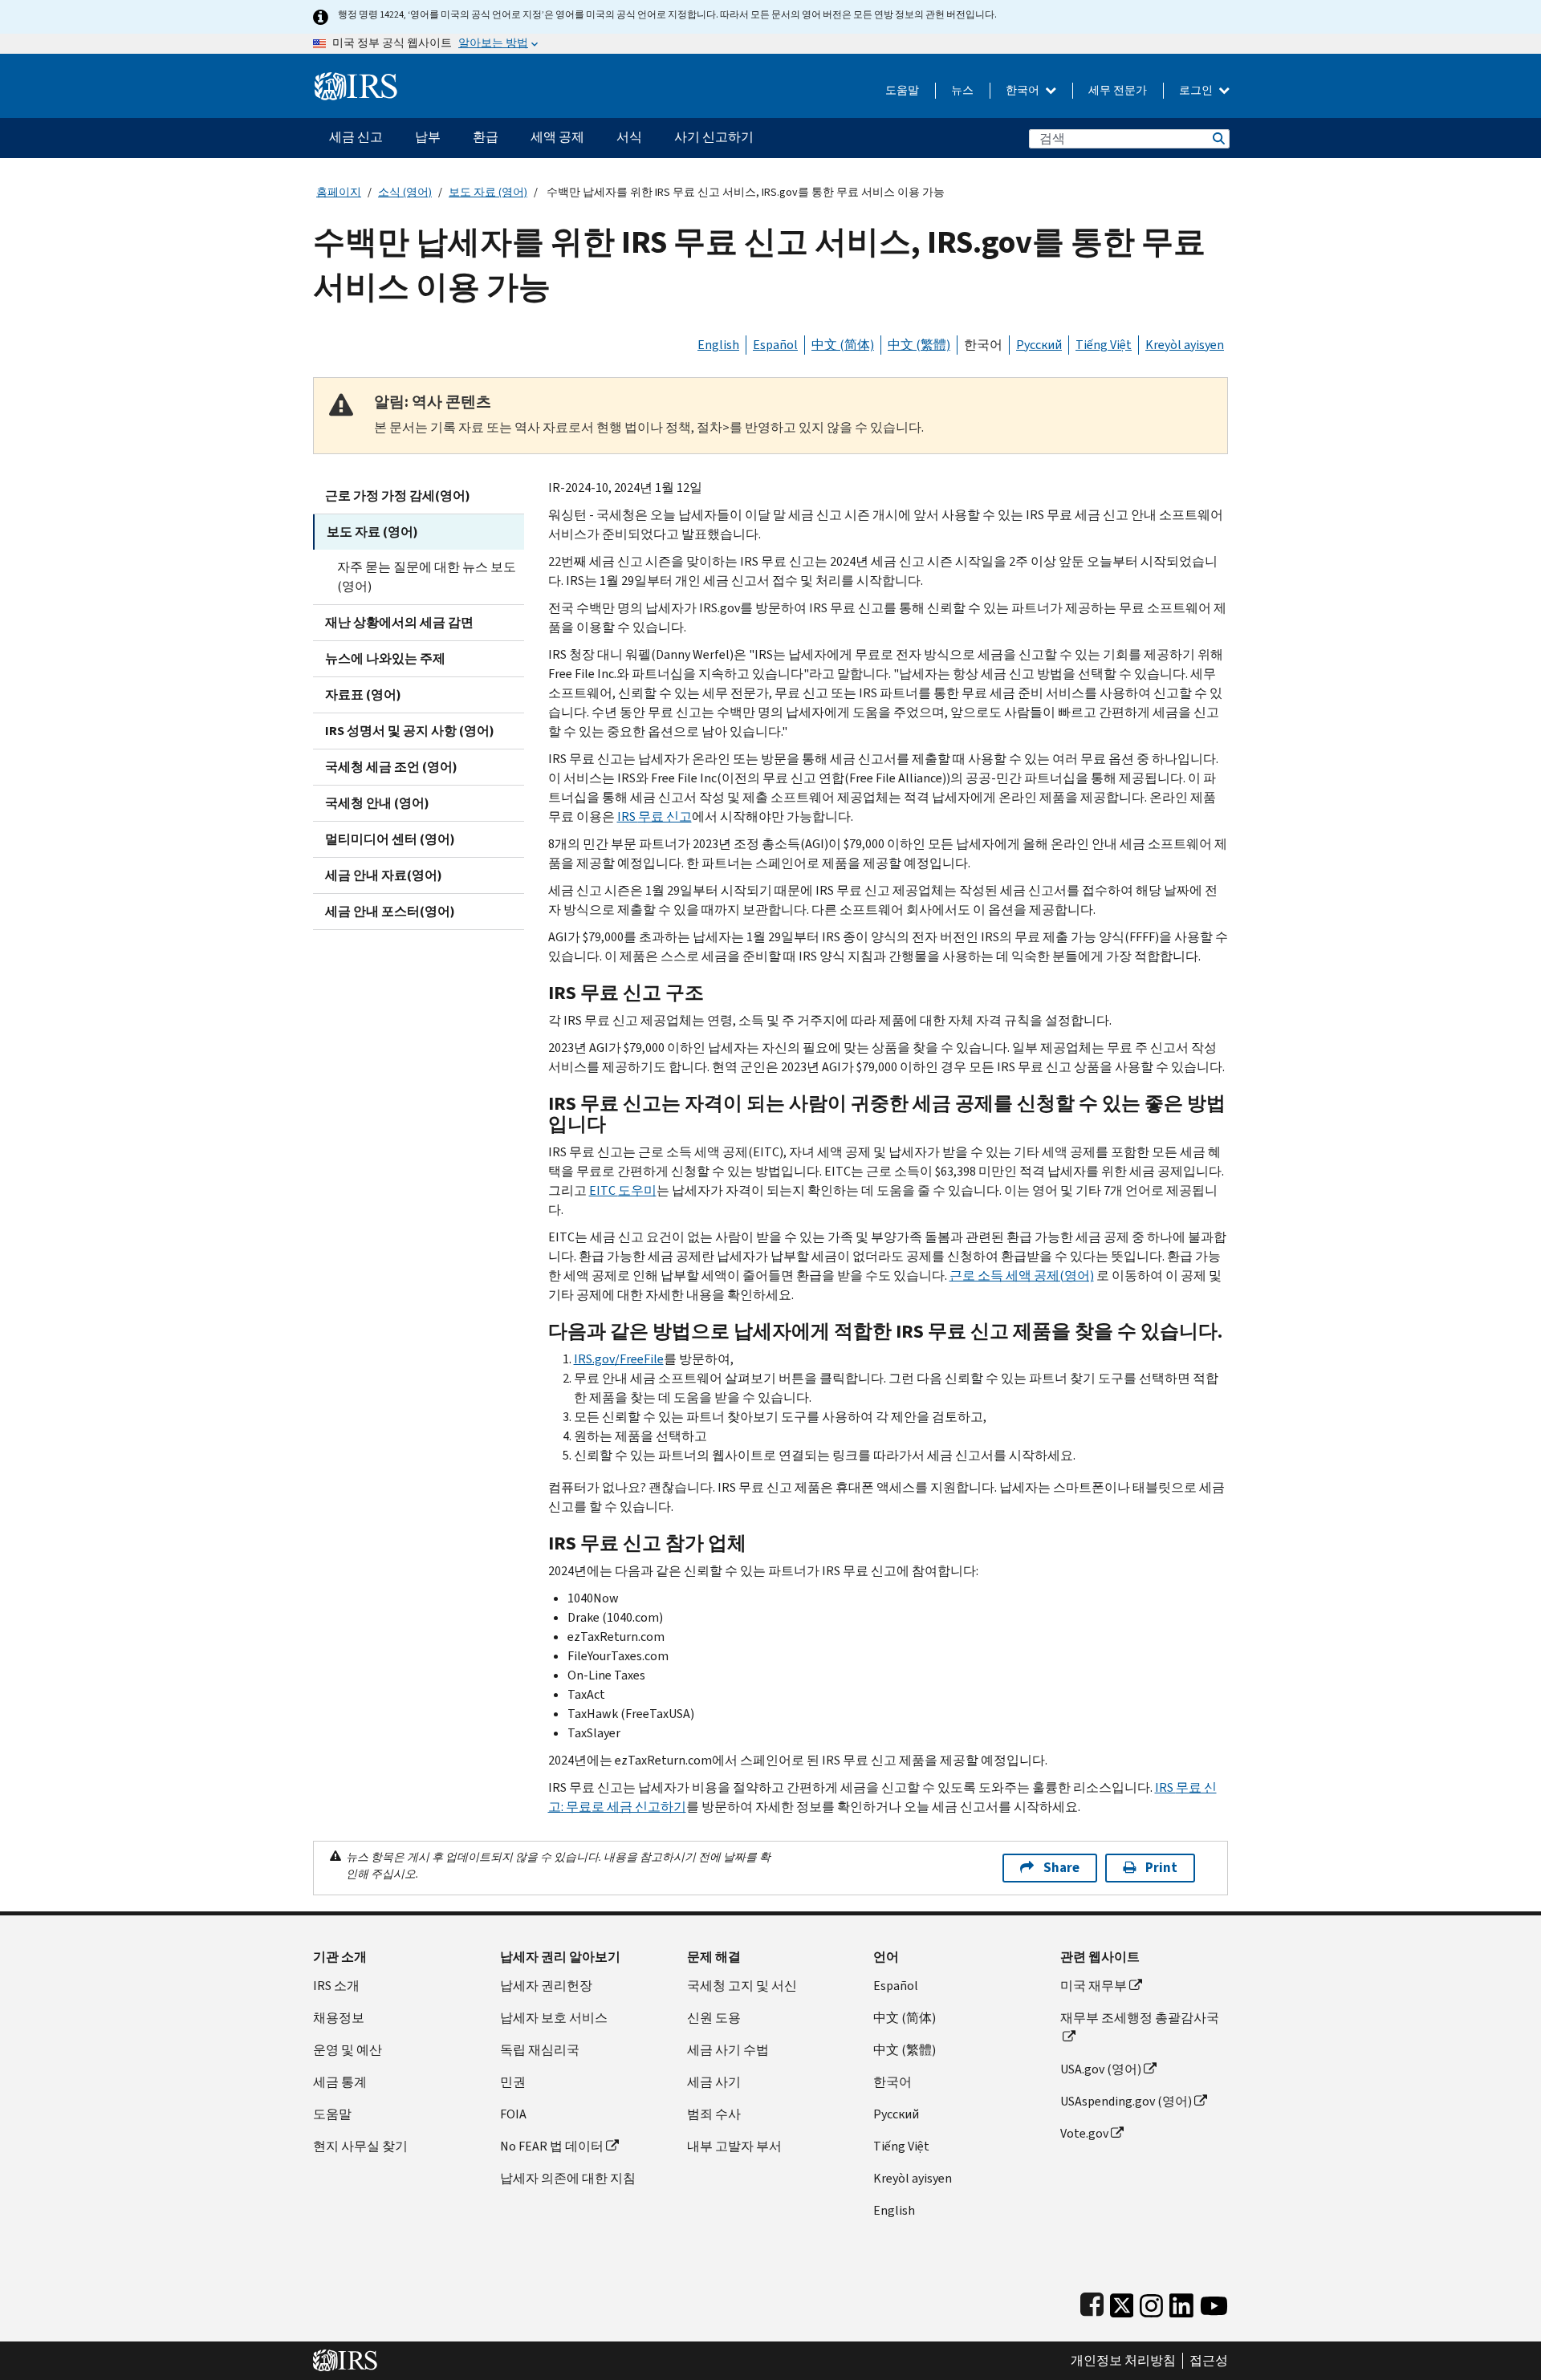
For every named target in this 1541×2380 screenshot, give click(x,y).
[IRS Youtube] (1214, 2302)
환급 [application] (486, 137)
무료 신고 (655, 816)
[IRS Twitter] (1122, 2302)
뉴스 (962, 90)
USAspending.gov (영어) (1126, 2101)
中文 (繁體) (919, 345)
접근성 (1209, 2361)
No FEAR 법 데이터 (552, 2146)
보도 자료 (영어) (488, 192)
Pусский (896, 2114)
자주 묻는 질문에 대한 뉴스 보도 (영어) (427, 577)
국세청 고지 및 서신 (742, 1986)
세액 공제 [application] (557, 137)
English (718, 345)
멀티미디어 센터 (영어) (390, 839)
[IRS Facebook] (1092, 2302)
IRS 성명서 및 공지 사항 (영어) (410, 731)
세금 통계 (340, 2082)
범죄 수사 (714, 2114)
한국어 (1024, 90)
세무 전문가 (1118, 90)
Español (775, 345)
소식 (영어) (405, 192)
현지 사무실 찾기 (360, 2146)
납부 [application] (428, 137)
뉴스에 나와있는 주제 (385, 658)
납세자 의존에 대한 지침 (568, 2178)
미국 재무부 (1094, 1986)
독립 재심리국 (540, 2050)
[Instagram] (1151, 2302)
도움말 (902, 90)
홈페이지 (339, 192)
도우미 (623, 1190)
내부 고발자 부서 (734, 2146)
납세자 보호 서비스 (554, 2018)
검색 (1218, 138)
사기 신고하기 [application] (714, 137)
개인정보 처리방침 (1123, 2361)
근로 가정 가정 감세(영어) (398, 495)
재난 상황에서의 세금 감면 (399, 622)
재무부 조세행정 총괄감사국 (1140, 2018)
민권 (513, 2082)
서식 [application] (629, 137)
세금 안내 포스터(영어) (390, 911)
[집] (356, 80)
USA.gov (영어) (1101, 2069)
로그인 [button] (1197, 90)
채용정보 (339, 2018)
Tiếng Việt (1104, 345)
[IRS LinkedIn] (1181, 2302)
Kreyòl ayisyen (1185, 345)
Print (1161, 1868)
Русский (1039, 345)
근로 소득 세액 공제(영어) (1022, 1275)
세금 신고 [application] (356, 137)
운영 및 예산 (348, 2050)
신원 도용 (714, 2018)
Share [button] (1061, 1868)
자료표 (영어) (363, 695)
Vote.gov (1084, 2133)
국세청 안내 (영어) (377, 803)
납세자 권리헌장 (546, 1986)
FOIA (513, 2114)
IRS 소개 (336, 1986)
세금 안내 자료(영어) (384, 875)
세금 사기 (714, 2082)
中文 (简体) (843, 345)
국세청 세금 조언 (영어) (391, 767)
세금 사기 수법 (728, 2050)
